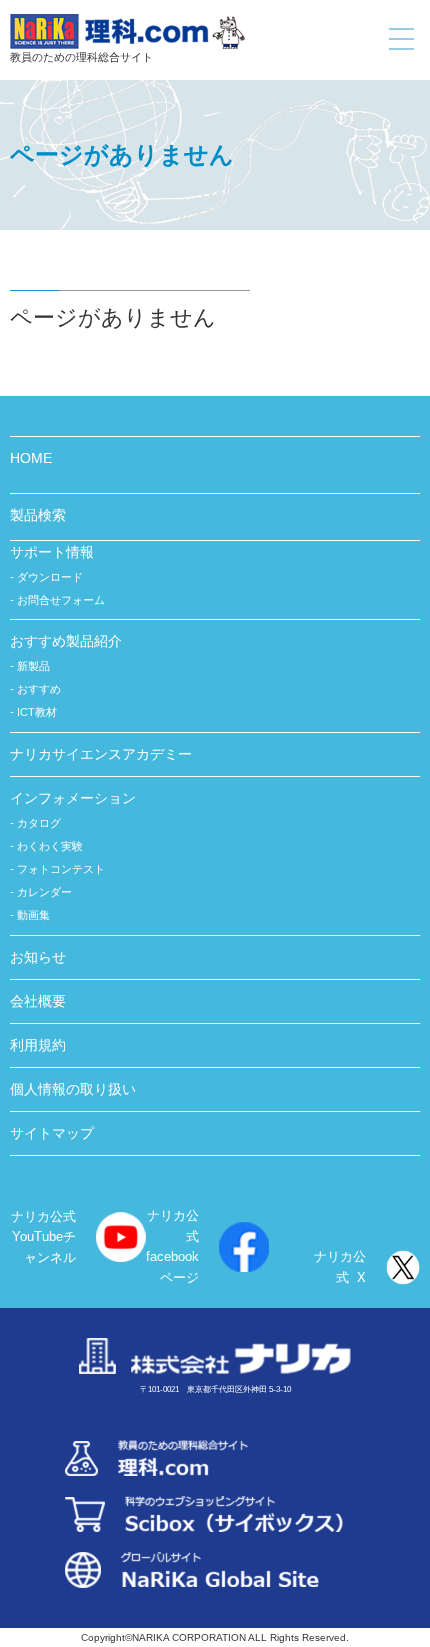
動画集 (33, 915)
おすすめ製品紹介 (66, 641)
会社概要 (38, 1001)
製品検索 (38, 515)
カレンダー (44, 892)
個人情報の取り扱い (73, 1089)
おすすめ (39, 689)
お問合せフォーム (61, 600)
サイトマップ (52, 1133)
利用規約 (38, 1045)
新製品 (33, 666)
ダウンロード (50, 577)
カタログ (39, 823)
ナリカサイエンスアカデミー (101, 754)
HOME (31, 458)
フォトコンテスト (61, 869)
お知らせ (38, 957)
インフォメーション (73, 798)
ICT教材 (37, 712)
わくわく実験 (50, 846)
